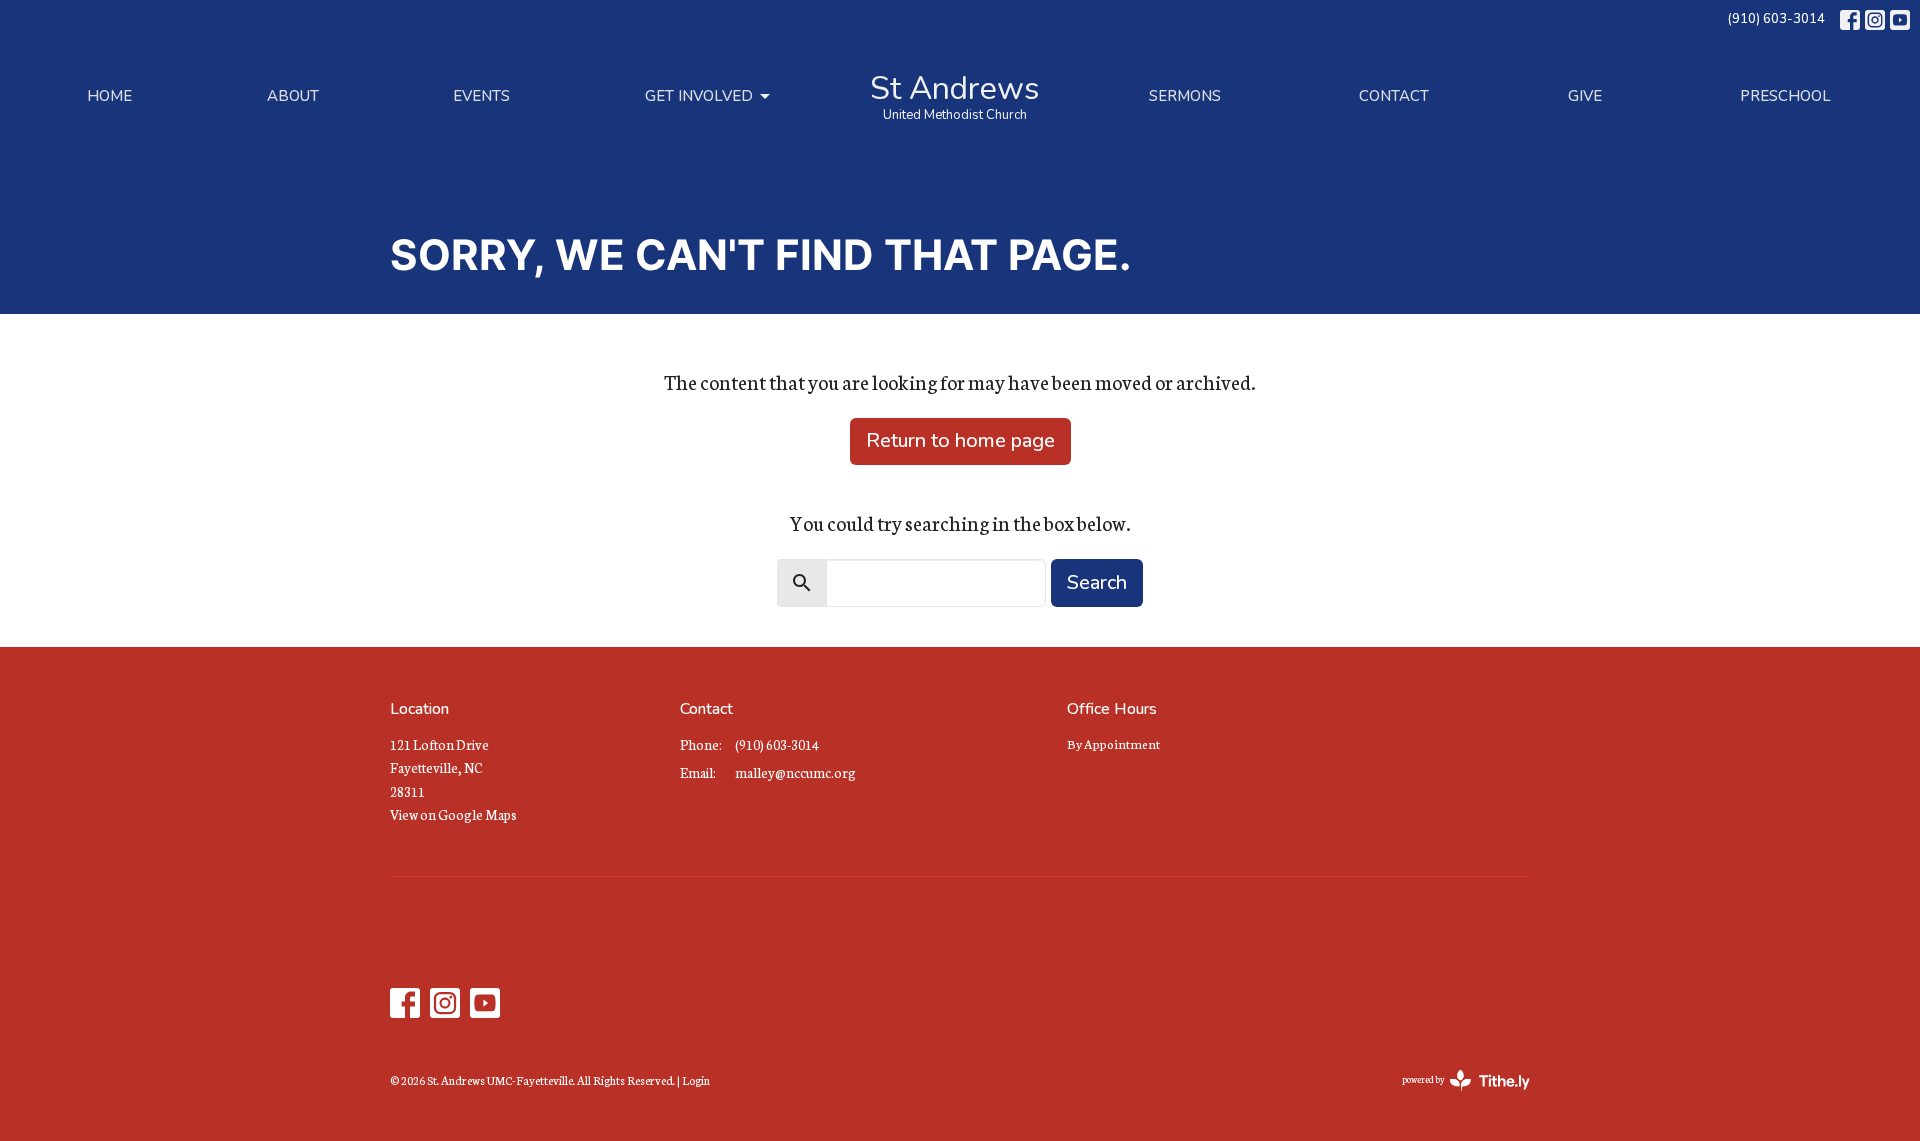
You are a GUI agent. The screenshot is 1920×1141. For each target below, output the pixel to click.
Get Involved (699, 96)
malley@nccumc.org (795, 772)
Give (1585, 96)
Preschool (1785, 96)
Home (109, 96)
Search (1097, 582)
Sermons (1185, 96)
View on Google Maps (453, 814)
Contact (1394, 96)
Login (696, 1080)
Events (481, 96)
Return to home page (960, 440)
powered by (1453, 1096)
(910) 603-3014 (1776, 19)
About (293, 96)
